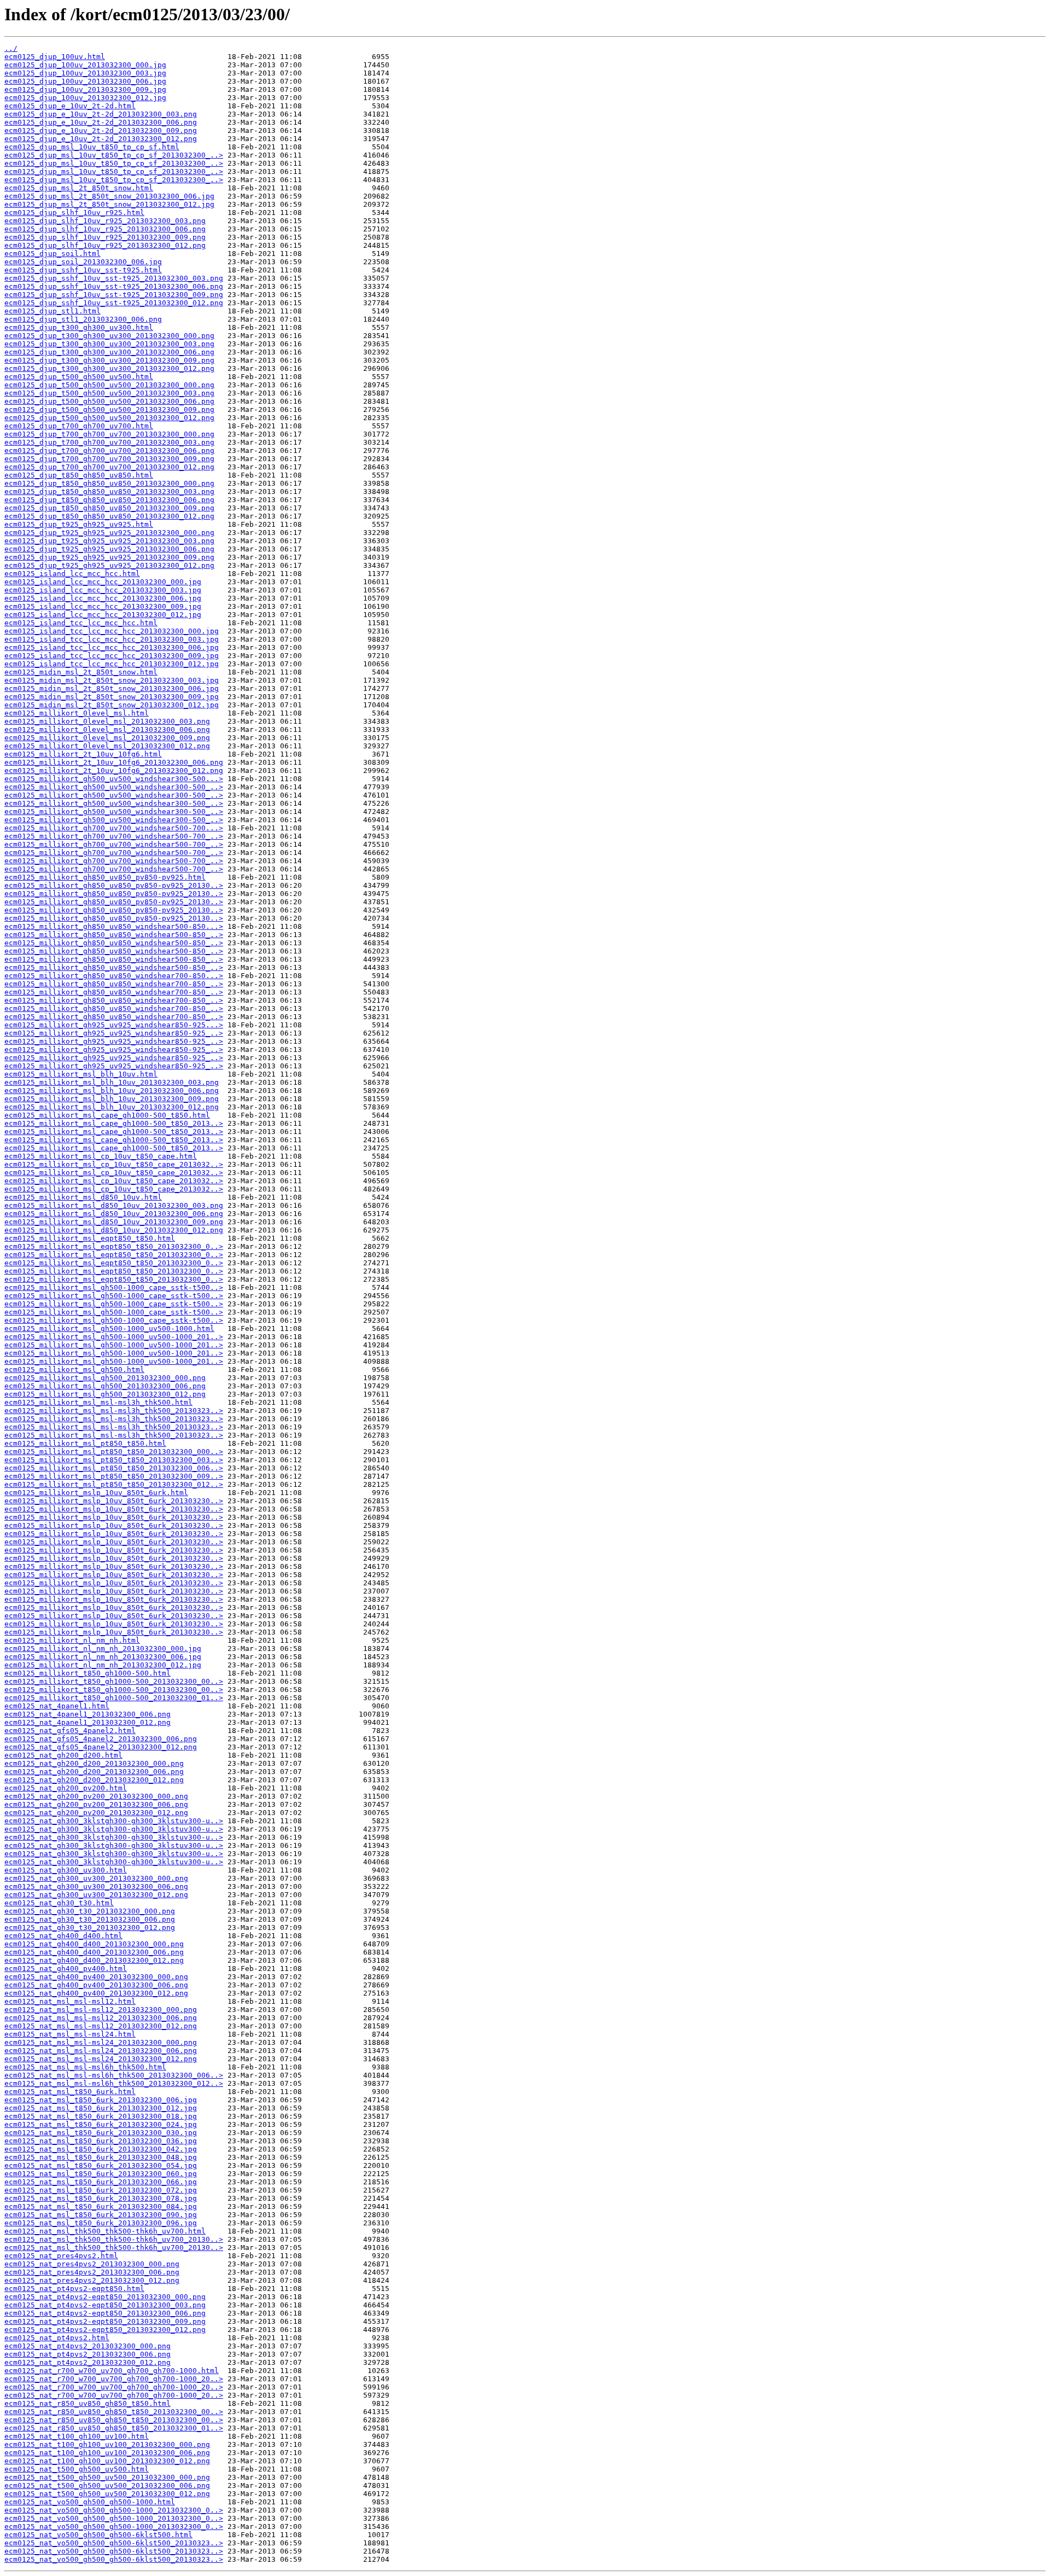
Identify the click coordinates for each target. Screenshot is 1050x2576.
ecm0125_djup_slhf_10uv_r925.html (74, 213)
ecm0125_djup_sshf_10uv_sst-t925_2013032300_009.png (114, 295)
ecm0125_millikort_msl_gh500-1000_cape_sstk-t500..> (114, 1287)
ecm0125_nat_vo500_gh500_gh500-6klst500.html (98, 2535)
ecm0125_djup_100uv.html (55, 57)
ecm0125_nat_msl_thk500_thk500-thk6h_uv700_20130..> (114, 2239)
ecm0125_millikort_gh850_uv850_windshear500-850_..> (114, 935)
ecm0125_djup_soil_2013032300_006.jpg (83, 262)
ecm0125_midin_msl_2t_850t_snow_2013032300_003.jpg (112, 680)
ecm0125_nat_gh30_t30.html (59, 1903)
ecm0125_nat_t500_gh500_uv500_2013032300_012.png (107, 2494)
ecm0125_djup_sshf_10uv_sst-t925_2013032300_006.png (114, 286)
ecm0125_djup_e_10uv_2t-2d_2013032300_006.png (101, 122)
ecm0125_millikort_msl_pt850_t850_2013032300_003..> (114, 1460)
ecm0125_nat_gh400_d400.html (63, 1936)
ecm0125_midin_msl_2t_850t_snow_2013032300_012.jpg (112, 705)
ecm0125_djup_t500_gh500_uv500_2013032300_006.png (109, 401)
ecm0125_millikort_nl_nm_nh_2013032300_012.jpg (103, 1665)
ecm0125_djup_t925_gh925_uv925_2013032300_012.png (109, 565)
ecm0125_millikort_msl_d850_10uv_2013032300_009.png (114, 1222)
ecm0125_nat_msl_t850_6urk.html (70, 2092)
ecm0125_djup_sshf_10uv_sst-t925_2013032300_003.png (114, 278)
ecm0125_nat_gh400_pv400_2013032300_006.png (96, 1985)
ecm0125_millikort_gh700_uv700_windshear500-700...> (114, 828)
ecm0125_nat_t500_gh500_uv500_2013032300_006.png (107, 2485)
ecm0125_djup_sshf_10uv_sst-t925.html (83, 270)
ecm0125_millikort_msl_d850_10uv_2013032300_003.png (114, 1205)
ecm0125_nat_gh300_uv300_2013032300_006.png (96, 1886)
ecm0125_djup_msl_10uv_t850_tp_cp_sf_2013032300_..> (114, 155)
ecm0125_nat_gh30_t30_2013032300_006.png (90, 1919)
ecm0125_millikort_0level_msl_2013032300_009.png (107, 738)
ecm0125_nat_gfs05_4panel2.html (70, 1731)
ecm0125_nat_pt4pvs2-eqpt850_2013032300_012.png (105, 2330)
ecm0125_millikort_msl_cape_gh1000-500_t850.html (107, 1115)
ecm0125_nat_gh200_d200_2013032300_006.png (94, 1772)
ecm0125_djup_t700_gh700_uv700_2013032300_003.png (109, 442)
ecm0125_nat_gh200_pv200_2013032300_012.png (96, 1813)
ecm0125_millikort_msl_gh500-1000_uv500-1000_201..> (114, 1337)
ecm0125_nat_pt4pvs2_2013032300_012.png (87, 2362)
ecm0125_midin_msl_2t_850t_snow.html (81, 672)
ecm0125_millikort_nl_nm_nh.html (72, 1640)
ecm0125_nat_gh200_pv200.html (66, 1788)
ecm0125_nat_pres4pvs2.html (61, 2256)
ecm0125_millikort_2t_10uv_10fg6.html (83, 754)
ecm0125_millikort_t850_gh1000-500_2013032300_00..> (114, 1681)
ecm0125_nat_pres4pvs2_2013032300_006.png (92, 2272)
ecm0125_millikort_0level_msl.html (77, 713)
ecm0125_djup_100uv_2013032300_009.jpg (85, 89)
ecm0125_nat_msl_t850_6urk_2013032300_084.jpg (101, 2206)
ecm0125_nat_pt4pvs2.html (57, 2338)
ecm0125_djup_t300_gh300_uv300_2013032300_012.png (109, 368)
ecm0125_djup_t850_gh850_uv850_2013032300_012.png (109, 516)
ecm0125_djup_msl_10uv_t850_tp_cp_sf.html (92, 147)
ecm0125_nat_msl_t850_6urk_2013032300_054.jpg (101, 2165)
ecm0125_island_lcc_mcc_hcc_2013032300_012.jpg (103, 615)
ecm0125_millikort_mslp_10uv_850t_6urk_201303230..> (114, 1501)
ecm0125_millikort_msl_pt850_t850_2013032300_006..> (114, 1468)
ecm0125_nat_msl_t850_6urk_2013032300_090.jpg (101, 2215)
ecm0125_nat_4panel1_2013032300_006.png (87, 1714)
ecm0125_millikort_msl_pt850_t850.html (85, 1443)
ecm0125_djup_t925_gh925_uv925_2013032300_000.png (109, 533)
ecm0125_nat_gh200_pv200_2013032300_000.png (96, 1796)
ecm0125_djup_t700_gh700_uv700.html (79, 426)
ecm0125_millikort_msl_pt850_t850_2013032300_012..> (114, 1484)
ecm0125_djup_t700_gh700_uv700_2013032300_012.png (109, 467)
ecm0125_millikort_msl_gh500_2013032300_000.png (105, 1378)
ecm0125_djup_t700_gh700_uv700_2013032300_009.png (109, 459)
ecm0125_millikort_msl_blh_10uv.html (81, 1074)
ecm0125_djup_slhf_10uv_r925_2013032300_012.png (105, 245)
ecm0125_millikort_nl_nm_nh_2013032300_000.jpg (103, 1648)
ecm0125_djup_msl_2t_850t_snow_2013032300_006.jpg (109, 196)
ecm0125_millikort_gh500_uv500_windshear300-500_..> (114, 787)
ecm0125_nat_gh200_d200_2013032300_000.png (94, 1763)
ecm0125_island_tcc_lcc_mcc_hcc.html (81, 623)
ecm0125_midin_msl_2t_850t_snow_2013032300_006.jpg (112, 688)
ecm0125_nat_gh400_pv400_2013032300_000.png (96, 1977)
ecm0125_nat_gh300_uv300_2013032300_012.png (96, 1895)
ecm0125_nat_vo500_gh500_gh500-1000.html (90, 2502)
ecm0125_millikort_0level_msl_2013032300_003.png (107, 721)
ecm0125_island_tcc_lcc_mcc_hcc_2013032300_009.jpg (112, 656)
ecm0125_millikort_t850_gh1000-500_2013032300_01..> (114, 1698)
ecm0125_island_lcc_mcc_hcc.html (72, 574)
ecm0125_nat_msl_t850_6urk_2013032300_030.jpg (101, 2133)
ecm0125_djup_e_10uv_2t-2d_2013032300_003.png (101, 114)
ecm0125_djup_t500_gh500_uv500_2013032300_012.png (109, 418)
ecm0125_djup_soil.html (52, 254)
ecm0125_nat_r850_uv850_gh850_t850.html (87, 2403)
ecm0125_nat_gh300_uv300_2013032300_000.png (96, 1878)
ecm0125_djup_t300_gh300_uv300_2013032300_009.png (109, 360)
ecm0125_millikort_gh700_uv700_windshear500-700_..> (114, 836)
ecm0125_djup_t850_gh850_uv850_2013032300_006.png (109, 500)
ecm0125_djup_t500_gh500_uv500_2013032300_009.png (109, 409)
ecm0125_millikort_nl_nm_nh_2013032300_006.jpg (103, 1657)
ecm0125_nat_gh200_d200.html (63, 1755)
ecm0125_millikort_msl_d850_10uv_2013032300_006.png (114, 1214)
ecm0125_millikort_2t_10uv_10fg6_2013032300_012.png (114, 771)
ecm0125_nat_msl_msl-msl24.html (70, 2034)
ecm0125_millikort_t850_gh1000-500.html (87, 1673)
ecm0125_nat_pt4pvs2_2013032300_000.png (87, 2346)
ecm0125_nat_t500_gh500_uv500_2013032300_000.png (107, 2477)
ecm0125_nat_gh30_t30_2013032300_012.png (90, 1927)
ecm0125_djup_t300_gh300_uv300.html (79, 327)
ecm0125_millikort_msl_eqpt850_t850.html (90, 1238)
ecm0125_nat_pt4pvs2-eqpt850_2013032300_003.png (105, 2305)
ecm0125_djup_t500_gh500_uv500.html (79, 377)
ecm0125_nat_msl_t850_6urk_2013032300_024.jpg (101, 2124)
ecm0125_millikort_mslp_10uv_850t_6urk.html (96, 1493)
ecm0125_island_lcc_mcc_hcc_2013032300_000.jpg (103, 582)
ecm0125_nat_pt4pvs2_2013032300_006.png (87, 2354)
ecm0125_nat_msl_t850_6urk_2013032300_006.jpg (101, 2100)
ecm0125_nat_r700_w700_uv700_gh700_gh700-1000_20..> (114, 2379)
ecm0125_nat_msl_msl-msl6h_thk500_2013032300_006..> (114, 2075)
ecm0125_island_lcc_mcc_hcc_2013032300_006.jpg (103, 598)
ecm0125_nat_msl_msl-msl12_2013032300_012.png (101, 2026)
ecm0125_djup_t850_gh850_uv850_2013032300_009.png (109, 508)
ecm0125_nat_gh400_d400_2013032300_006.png (94, 1952)
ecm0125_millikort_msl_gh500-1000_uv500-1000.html (109, 1328)
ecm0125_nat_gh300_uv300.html (66, 1870)
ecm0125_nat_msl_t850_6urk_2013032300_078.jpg (101, 2198)
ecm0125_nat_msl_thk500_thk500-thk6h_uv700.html (105, 2231)
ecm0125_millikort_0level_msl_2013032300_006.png (107, 729)
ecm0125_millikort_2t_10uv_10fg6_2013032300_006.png (114, 762)
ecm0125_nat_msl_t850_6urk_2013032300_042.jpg (101, 2149)
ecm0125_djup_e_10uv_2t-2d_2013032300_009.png (101, 130)
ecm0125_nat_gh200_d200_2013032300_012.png (94, 1780)
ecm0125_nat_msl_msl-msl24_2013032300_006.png (101, 2051)
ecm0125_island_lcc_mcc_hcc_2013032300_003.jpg (103, 590)
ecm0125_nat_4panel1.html (57, 1706)
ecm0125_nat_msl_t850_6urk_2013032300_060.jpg (101, 2174)
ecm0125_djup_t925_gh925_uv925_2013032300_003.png (109, 541)
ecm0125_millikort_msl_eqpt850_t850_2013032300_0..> (114, 1246)
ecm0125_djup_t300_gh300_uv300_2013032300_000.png (109, 336)
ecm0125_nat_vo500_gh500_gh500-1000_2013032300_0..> (114, 2510)
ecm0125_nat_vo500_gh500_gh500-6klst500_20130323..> (114, 2543)
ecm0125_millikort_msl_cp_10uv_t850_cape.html (101, 1156)
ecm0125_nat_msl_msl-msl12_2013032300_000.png (101, 2010)
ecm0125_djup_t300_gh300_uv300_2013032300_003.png (109, 344)
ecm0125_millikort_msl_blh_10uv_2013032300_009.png (112, 1099)
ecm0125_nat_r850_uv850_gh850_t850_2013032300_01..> (114, 2428)
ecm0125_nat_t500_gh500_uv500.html (77, 2469)
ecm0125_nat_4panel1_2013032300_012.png (87, 1722)
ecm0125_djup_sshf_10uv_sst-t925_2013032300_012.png (114, 303)
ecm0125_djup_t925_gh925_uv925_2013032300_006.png (109, 549)
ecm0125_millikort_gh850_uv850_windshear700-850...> (114, 976)
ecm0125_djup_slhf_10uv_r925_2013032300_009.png (105, 237)
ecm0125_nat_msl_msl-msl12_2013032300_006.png (101, 2018)
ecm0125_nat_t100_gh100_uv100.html (77, 2436)
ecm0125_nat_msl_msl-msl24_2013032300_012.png (101, 2059)
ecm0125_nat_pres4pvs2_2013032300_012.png (92, 2280)
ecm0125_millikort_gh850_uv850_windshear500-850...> (114, 926)
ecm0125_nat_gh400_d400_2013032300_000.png (94, 1944)
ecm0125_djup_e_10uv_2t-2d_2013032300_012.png (101, 139)
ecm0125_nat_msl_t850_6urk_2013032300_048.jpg (101, 2157)
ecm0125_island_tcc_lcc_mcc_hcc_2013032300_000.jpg (112, 631)
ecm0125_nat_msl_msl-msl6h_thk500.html (85, 2067)
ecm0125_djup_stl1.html (52, 311)
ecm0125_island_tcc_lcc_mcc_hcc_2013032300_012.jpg (112, 664)
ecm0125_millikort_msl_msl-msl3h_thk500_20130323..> (114, 1411)
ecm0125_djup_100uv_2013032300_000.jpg (85, 65)
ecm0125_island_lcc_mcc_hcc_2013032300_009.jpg (103, 606)
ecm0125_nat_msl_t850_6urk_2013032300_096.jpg (101, 2223)
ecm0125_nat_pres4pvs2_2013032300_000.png (92, 2264)
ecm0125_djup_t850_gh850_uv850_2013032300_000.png (109, 483)
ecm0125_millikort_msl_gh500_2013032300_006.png (105, 1386)
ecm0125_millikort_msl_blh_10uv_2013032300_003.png (112, 1082)
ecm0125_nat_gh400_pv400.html (66, 1969)
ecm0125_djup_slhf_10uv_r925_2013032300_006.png (105, 229)
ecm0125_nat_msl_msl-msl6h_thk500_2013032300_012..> (114, 2083)
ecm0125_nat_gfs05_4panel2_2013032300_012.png (101, 1747)
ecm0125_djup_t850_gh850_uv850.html (79, 475)
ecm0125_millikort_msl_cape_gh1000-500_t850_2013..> (114, 1123)
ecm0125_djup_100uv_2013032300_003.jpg (85, 73)
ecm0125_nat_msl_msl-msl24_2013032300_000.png (101, 2042)
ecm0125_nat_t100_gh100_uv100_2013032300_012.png (107, 2461)
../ (11, 48)
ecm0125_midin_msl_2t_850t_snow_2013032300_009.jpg (112, 697)
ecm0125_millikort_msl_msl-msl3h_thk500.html (98, 1402)
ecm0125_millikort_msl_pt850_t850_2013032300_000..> (114, 1452)
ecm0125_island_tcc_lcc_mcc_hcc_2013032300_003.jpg (112, 639)
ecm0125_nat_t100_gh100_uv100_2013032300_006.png (107, 2453)
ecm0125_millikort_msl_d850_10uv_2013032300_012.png (114, 1230)
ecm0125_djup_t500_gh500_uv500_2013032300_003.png (109, 393)
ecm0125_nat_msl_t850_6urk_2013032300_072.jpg (101, 2190)
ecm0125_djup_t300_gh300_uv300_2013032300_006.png (109, 352)
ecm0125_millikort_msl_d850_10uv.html (83, 1197)
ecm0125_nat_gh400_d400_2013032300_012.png (94, 1960)
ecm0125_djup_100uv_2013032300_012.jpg (85, 98)
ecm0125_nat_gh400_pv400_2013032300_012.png (96, 1993)
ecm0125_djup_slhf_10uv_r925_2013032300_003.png (105, 221)
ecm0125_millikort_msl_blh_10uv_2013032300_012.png (112, 1107)
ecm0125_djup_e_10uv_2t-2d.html (70, 106)
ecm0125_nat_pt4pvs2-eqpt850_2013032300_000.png (105, 2297)
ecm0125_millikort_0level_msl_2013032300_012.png (107, 746)
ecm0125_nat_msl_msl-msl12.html (70, 2001)
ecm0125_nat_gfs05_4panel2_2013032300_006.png (101, 1739)
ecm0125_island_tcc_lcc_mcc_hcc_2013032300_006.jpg (112, 647)
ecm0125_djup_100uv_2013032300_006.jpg (85, 81)
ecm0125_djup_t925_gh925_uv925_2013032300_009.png (109, 557)
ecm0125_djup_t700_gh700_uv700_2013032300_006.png (109, 450)
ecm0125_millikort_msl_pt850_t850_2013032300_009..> (114, 1476)
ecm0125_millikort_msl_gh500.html (74, 1370)
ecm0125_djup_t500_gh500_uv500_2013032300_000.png (109, 385)
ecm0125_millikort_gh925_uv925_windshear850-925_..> (114, 1033)
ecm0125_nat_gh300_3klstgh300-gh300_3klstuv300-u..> (114, 1821)
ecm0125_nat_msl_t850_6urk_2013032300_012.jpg (101, 2108)
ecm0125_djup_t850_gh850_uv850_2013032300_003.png (109, 492)
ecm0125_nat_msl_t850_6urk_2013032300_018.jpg (101, 2116)
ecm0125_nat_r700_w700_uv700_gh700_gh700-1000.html (112, 2371)
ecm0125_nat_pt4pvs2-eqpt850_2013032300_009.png (105, 2321)
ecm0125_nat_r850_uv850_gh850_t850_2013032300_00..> (114, 2412)
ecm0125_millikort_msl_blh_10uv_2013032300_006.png (112, 1091)
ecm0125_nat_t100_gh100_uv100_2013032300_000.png (107, 2444)
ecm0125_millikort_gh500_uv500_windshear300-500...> (114, 779)
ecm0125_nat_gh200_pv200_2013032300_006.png (96, 1804)
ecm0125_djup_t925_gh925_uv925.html (79, 524)
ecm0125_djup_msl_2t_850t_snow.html (79, 188)
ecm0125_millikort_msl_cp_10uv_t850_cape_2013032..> (114, 1164)
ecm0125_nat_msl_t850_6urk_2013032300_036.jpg (101, 2141)
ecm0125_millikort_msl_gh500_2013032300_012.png (105, 1394)
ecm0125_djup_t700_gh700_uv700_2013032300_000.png (109, 434)
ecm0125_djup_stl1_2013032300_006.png (83, 319)
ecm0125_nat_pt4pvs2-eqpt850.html (74, 2289)
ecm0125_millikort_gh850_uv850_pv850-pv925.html (105, 877)
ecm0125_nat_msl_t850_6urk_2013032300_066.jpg (101, 2182)
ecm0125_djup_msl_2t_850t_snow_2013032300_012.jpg (109, 204)
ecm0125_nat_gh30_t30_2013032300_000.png (90, 1911)
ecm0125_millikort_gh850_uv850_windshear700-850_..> (114, 984)
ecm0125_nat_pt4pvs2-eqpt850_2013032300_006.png (105, 2313)
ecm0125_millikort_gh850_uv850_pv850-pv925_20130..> (114, 885)
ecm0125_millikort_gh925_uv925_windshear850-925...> (114, 1025)
